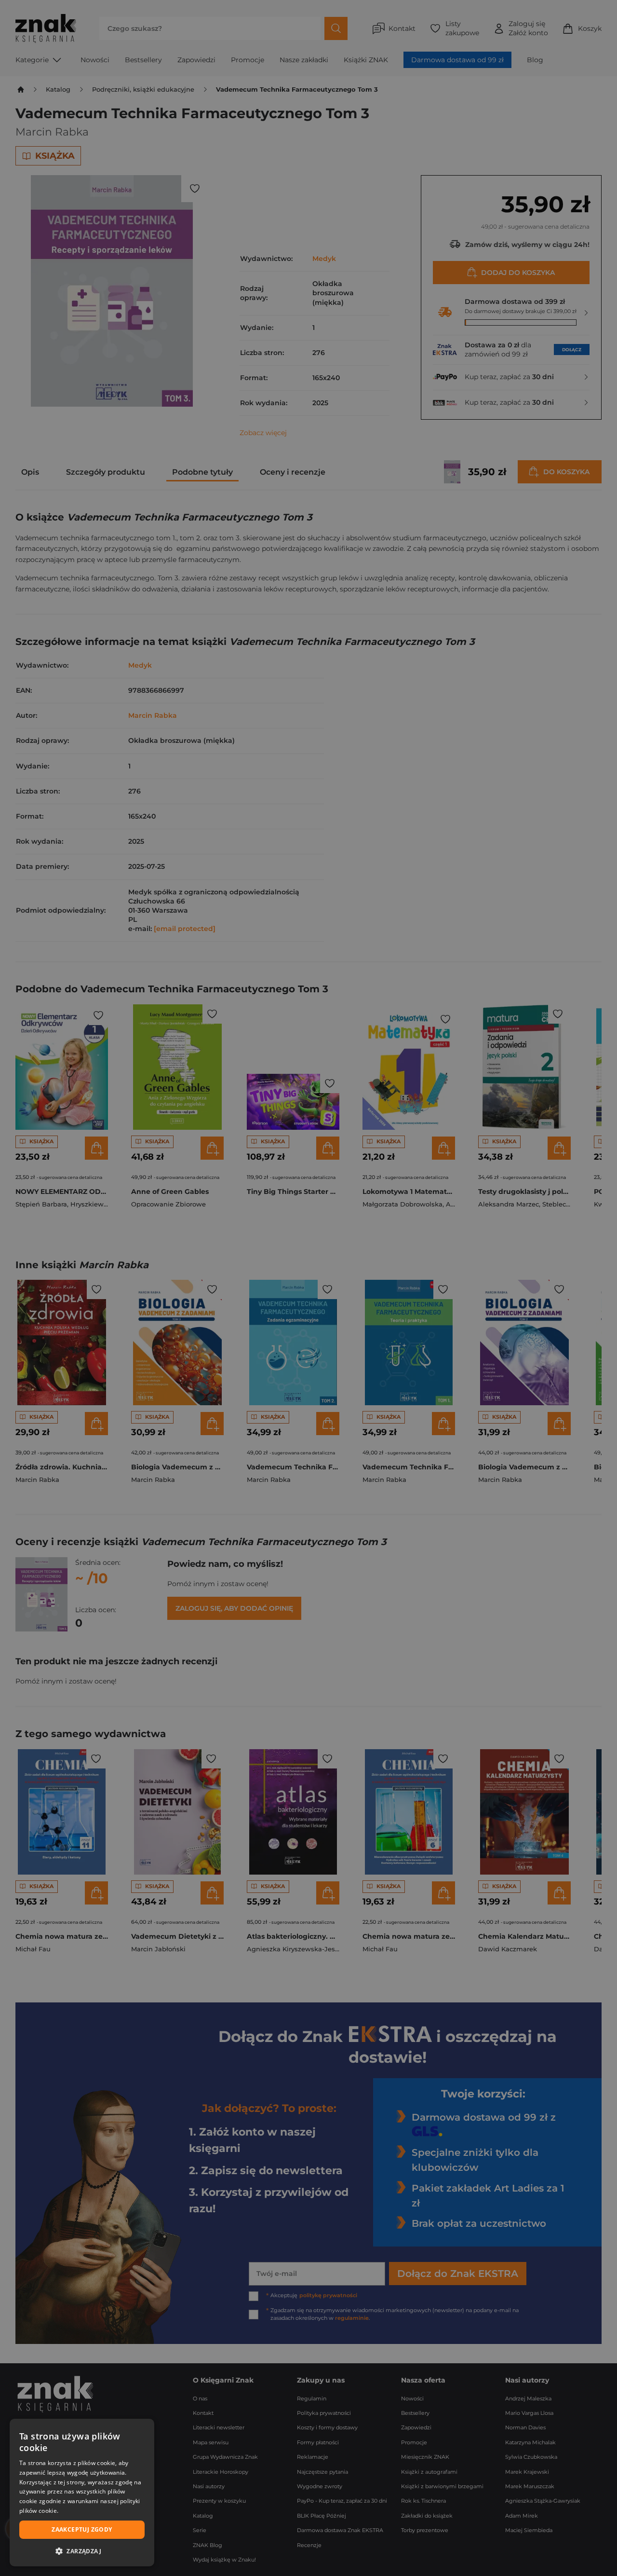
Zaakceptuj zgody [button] (82, 2529)
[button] (82, 2551)
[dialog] (82, 2493)
